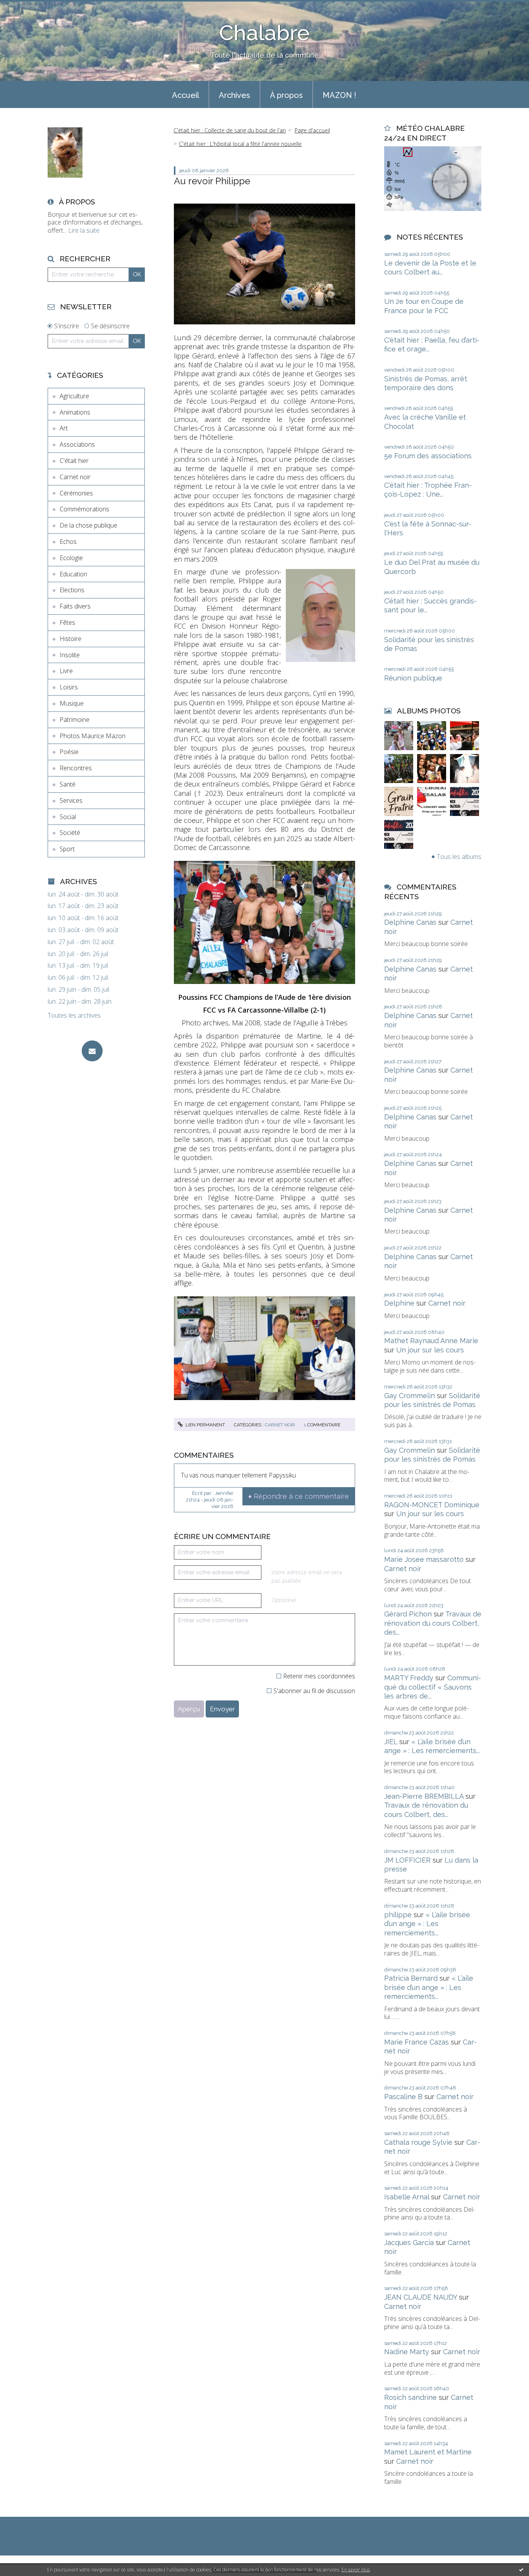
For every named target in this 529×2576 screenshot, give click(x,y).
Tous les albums (459, 857)
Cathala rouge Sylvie (418, 2142)
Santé (68, 784)
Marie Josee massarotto (424, 1559)
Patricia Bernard (411, 1978)
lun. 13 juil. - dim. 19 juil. (78, 966)
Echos (68, 542)
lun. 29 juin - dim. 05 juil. (79, 990)
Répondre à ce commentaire (301, 1496)
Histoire (70, 639)
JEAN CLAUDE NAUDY (421, 2297)
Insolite (70, 655)
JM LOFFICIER (407, 1860)
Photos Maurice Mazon (93, 736)
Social (68, 817)
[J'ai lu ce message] (521, 2569)
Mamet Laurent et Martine (428, 2452)
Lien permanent (205, 1425)
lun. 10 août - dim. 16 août (83, 918)
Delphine (399, 1303)
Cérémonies (76, 493)
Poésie (69, 752)
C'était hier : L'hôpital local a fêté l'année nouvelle (240, 144)
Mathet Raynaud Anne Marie (431, 1341)
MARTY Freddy (409, 1678)
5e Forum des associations (428, 456)
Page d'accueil (312, 130)
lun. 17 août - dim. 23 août (83, 906)
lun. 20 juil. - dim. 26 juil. (78, 954)
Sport (67, 849)
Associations (77, 444)
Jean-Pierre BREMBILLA (424, 1796)
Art (64, 428)
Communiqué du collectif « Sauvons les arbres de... (433, 1687)
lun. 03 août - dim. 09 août (83, 930)
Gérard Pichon (408, 1614)
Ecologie (71, 558)
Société (70, 833)
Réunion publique (413, 678)
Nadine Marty (407, 2352)
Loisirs (69, 687)
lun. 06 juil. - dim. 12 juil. (78, 978)
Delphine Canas (410, 922)
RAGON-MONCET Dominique (432, 1505)
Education (73, 574)
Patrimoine (75, 720)
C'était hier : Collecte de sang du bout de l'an (230, 130)
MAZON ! (339, 95)
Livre (66, 671)
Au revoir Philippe (212, 181)
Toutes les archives (74, 1015)
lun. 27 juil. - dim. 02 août (81, 942)
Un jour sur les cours (430, 1350)
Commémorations (84, 509)
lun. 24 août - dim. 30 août (83, 894)
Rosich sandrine (410, 2397)
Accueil (185, 95)
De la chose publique (88, 525)
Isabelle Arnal (407, 2197)
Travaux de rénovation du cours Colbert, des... (433, 1623)
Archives (234, 95)
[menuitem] (185, 94)
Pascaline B (403, 2097)
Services (71, 800)
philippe (398, 1915)
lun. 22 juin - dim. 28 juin (80, 1002)
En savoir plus (356, 2570)
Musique (72, 703)
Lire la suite (84, 230)
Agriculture (74, 396)
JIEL (391, 1742)
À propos (286, 95)
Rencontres (76, 768)
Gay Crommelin (410, 1396)
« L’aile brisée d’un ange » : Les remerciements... (427, 1924)
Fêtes (67, 622)
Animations (75, 412)
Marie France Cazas (417, 2042)
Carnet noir (75, 477)
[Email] (92, 1051)
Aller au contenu (26, 7)
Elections (72, 590)
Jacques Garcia (409, 2243)
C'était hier (74, 461)
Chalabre (264, 33)
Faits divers (75, 606)
